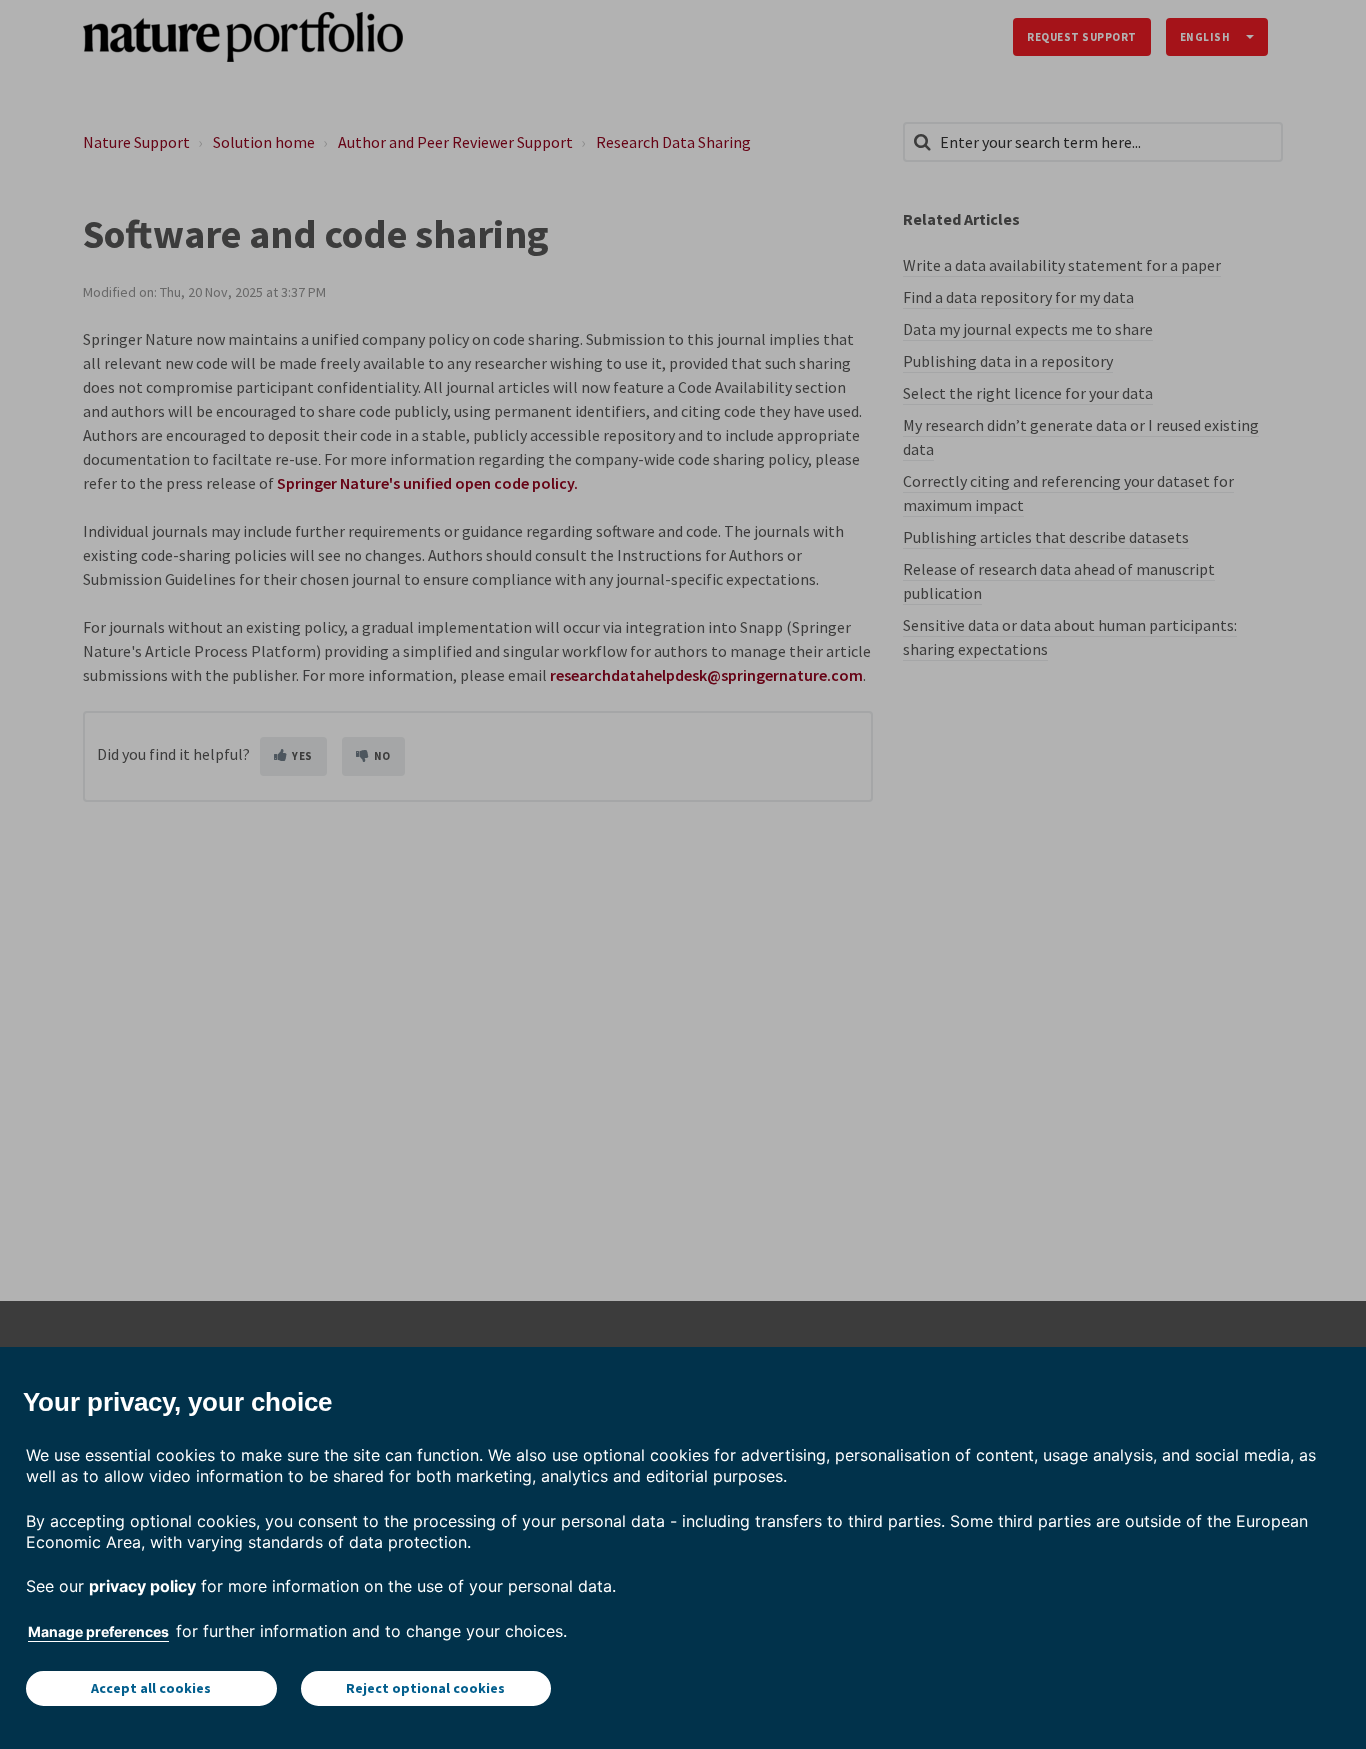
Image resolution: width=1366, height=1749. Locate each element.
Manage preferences (98, 1631)
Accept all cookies (151, 1688)
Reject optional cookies (425, 1688)
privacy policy (142, 1586)
